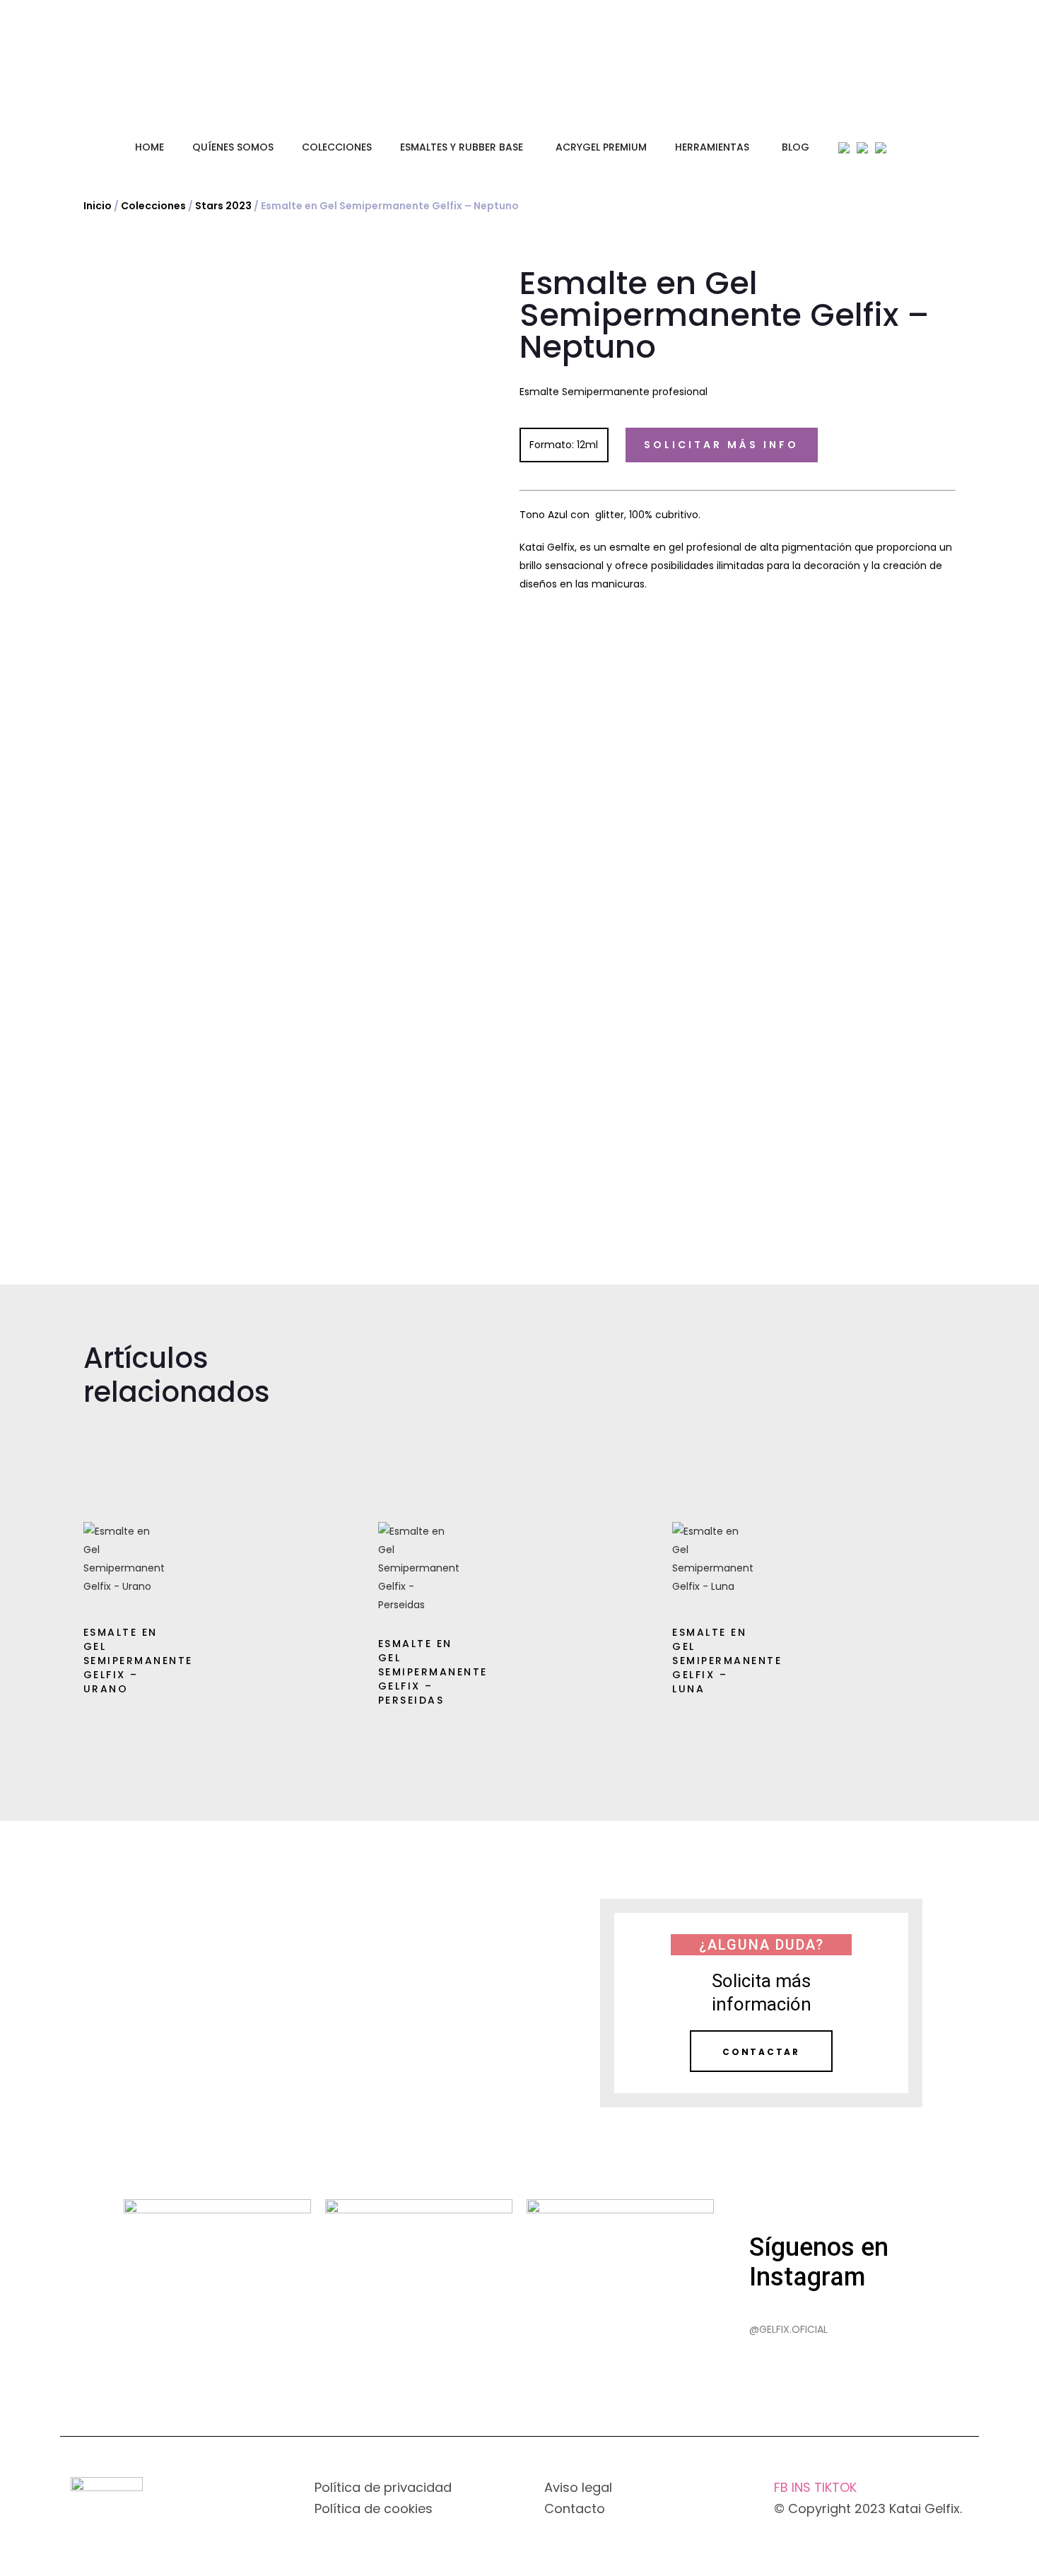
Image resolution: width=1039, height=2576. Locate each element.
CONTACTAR (761, 2052)
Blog (796, 147)
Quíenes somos (233, 147)
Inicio (98, 206)
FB (783, 2487)
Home (149, 147)
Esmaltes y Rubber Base (462, 147)
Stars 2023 (223, 206)
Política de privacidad (383, 2487)
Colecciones (337, 147)
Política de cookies (374, 2508)
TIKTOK (835, 2487)
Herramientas (712, 147)
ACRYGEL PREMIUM (601, 147)
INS (803, 2487)
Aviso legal (578, 2487)
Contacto (575, 2508)
